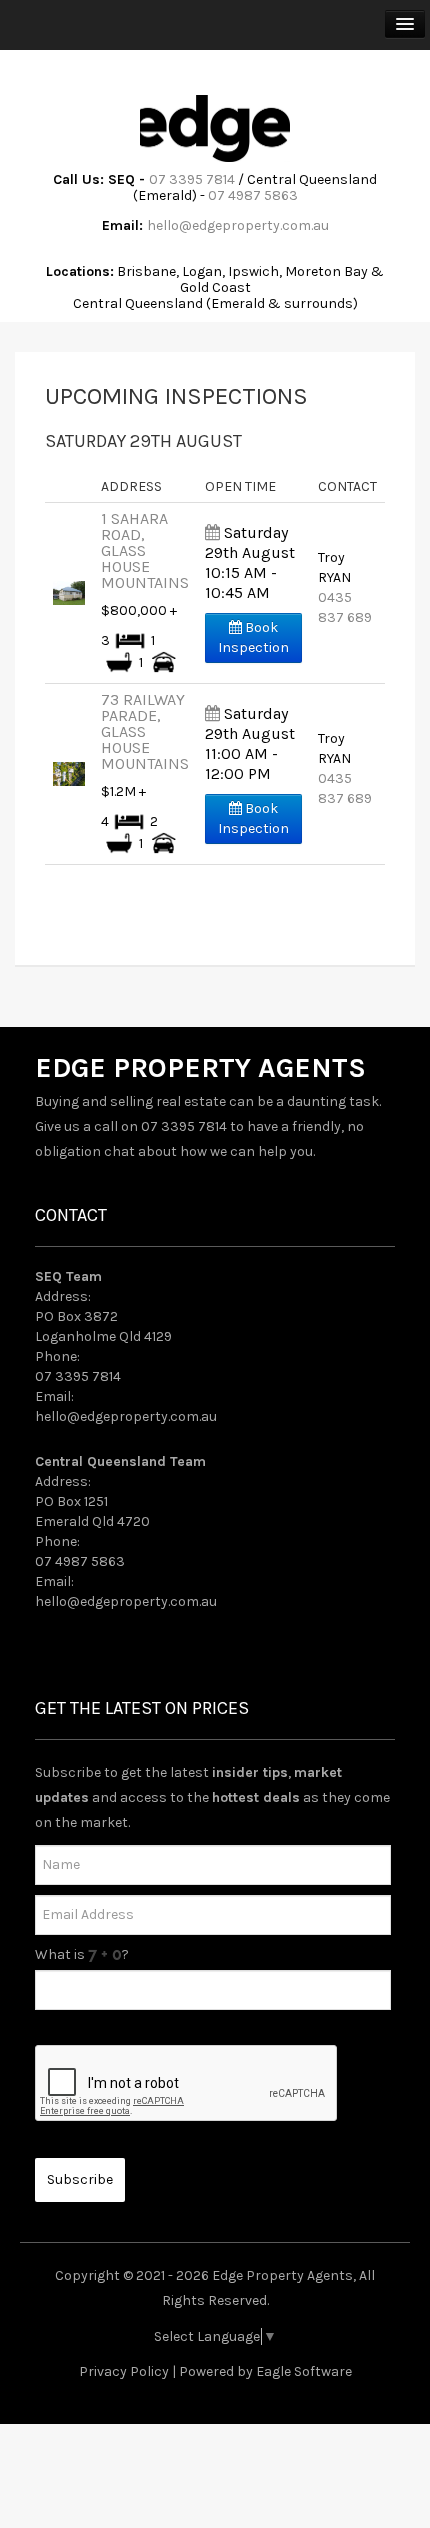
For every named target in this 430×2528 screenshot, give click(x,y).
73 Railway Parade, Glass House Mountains (145, 731)
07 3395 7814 (192, 179)
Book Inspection (253, 637)
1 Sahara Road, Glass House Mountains (145, 550)
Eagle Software (304, 2371)
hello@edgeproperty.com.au (238, 225)
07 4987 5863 (253, 195)
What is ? (82, 1954)
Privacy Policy (124, 2371)
